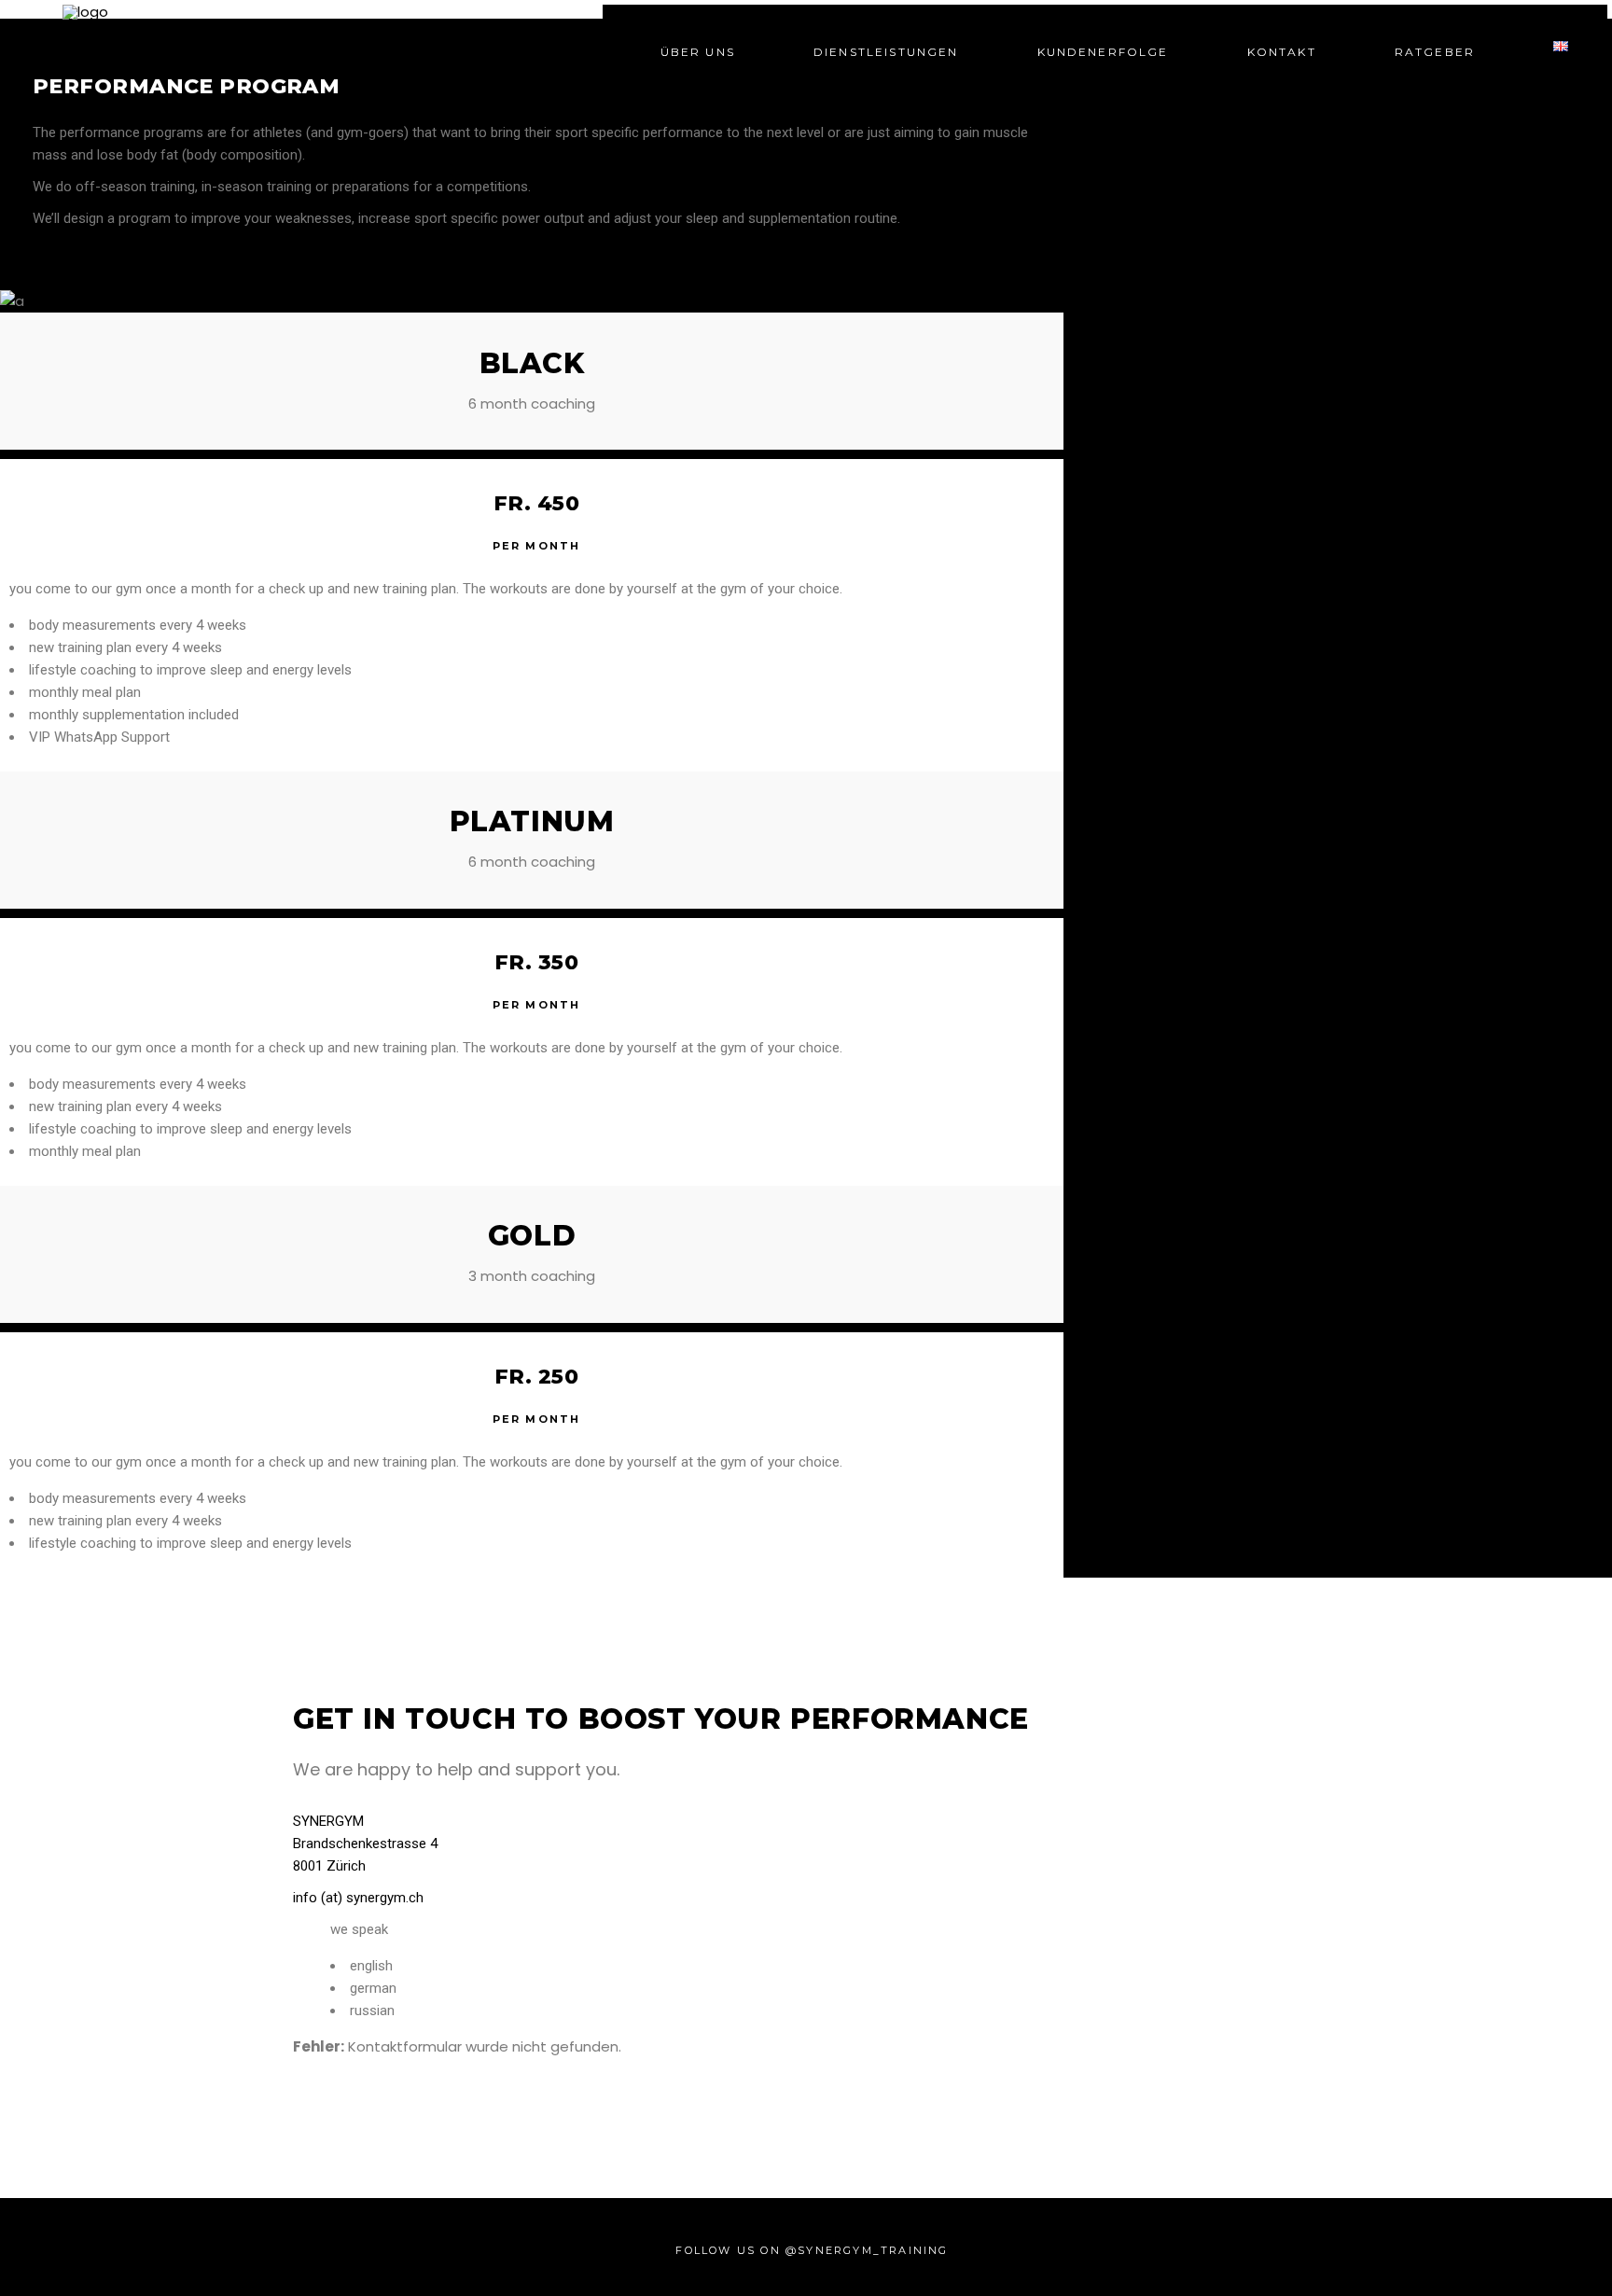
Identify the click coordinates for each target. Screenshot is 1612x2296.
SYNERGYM (328, 1821)
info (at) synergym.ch (358, 1898)
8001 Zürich (329, 1866)
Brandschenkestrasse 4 (365, 1844)
